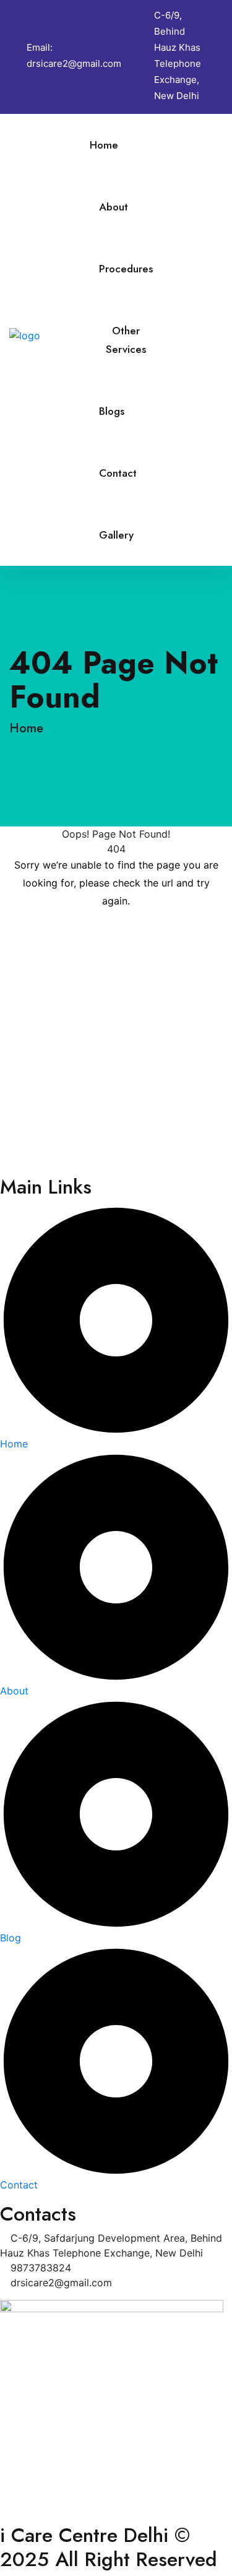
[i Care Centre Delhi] (49, 334)
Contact (118, 473)
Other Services (126, 340)
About (114, 207)
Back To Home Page (116, 938)
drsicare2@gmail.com (74, 63)
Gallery (116, 535)
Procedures (126, 269)
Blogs (112, 411)
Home (104, 145)
